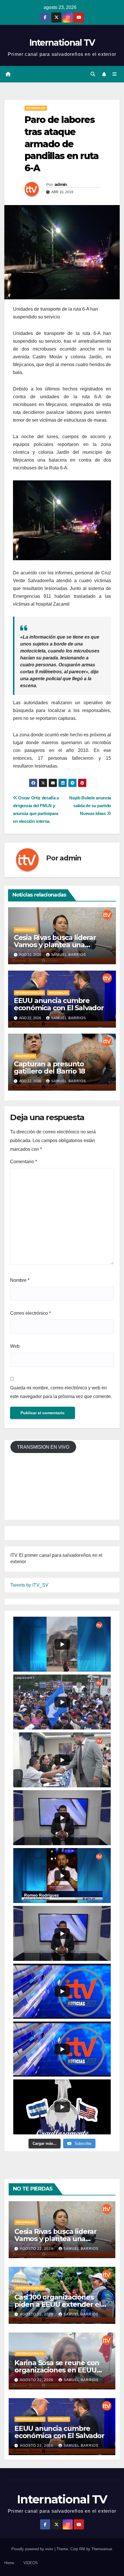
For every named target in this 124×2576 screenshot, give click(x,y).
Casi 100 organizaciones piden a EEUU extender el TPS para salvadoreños (58, 2304)
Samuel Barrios (68, 955)
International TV (62, 43)
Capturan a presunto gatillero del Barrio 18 (49, 1067)
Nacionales (36, 108)
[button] (93, 74)
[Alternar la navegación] (115, 74)
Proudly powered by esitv (33, 2549)
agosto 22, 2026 (37, 2249)
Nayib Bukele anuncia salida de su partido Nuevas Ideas (90, 806)
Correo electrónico (30, 1313)
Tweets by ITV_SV (29, 1585)
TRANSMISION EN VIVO (43, 1447)
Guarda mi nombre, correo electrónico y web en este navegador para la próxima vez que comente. (61, 1392)
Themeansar (102, 2549)
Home (9, 2563)
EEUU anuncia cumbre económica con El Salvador (59, 1004)
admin (61, 185)
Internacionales (29, 993)
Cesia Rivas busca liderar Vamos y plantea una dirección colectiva (55, 945)
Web (15, 1346)
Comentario (24, 1162)
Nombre (20, 1280)
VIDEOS (31, 2563)
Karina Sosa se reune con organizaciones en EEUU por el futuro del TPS (57, 2370)
